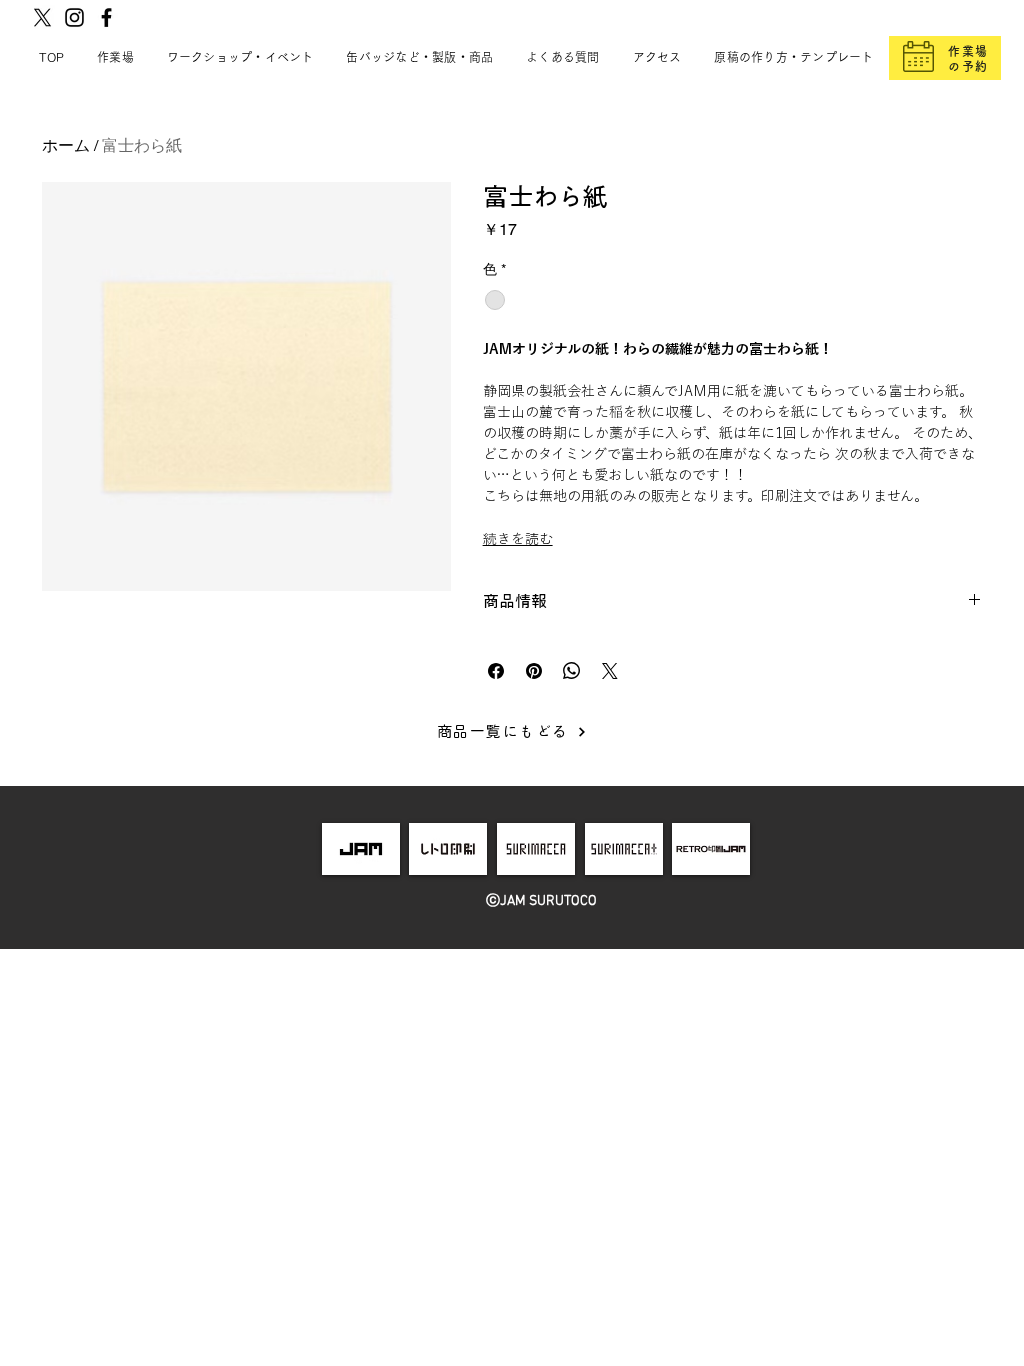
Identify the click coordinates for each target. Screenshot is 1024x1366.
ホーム (66, 145)
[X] (42, 17)
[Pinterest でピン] (534, 671)
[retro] (449, 849)
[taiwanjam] (711, 849)
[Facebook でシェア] (496, 671)
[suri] (536, 849)
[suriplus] (624, 849)
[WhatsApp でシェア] (572, 671)
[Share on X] (610, 671)
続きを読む (518, 539)
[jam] (361, 849)
